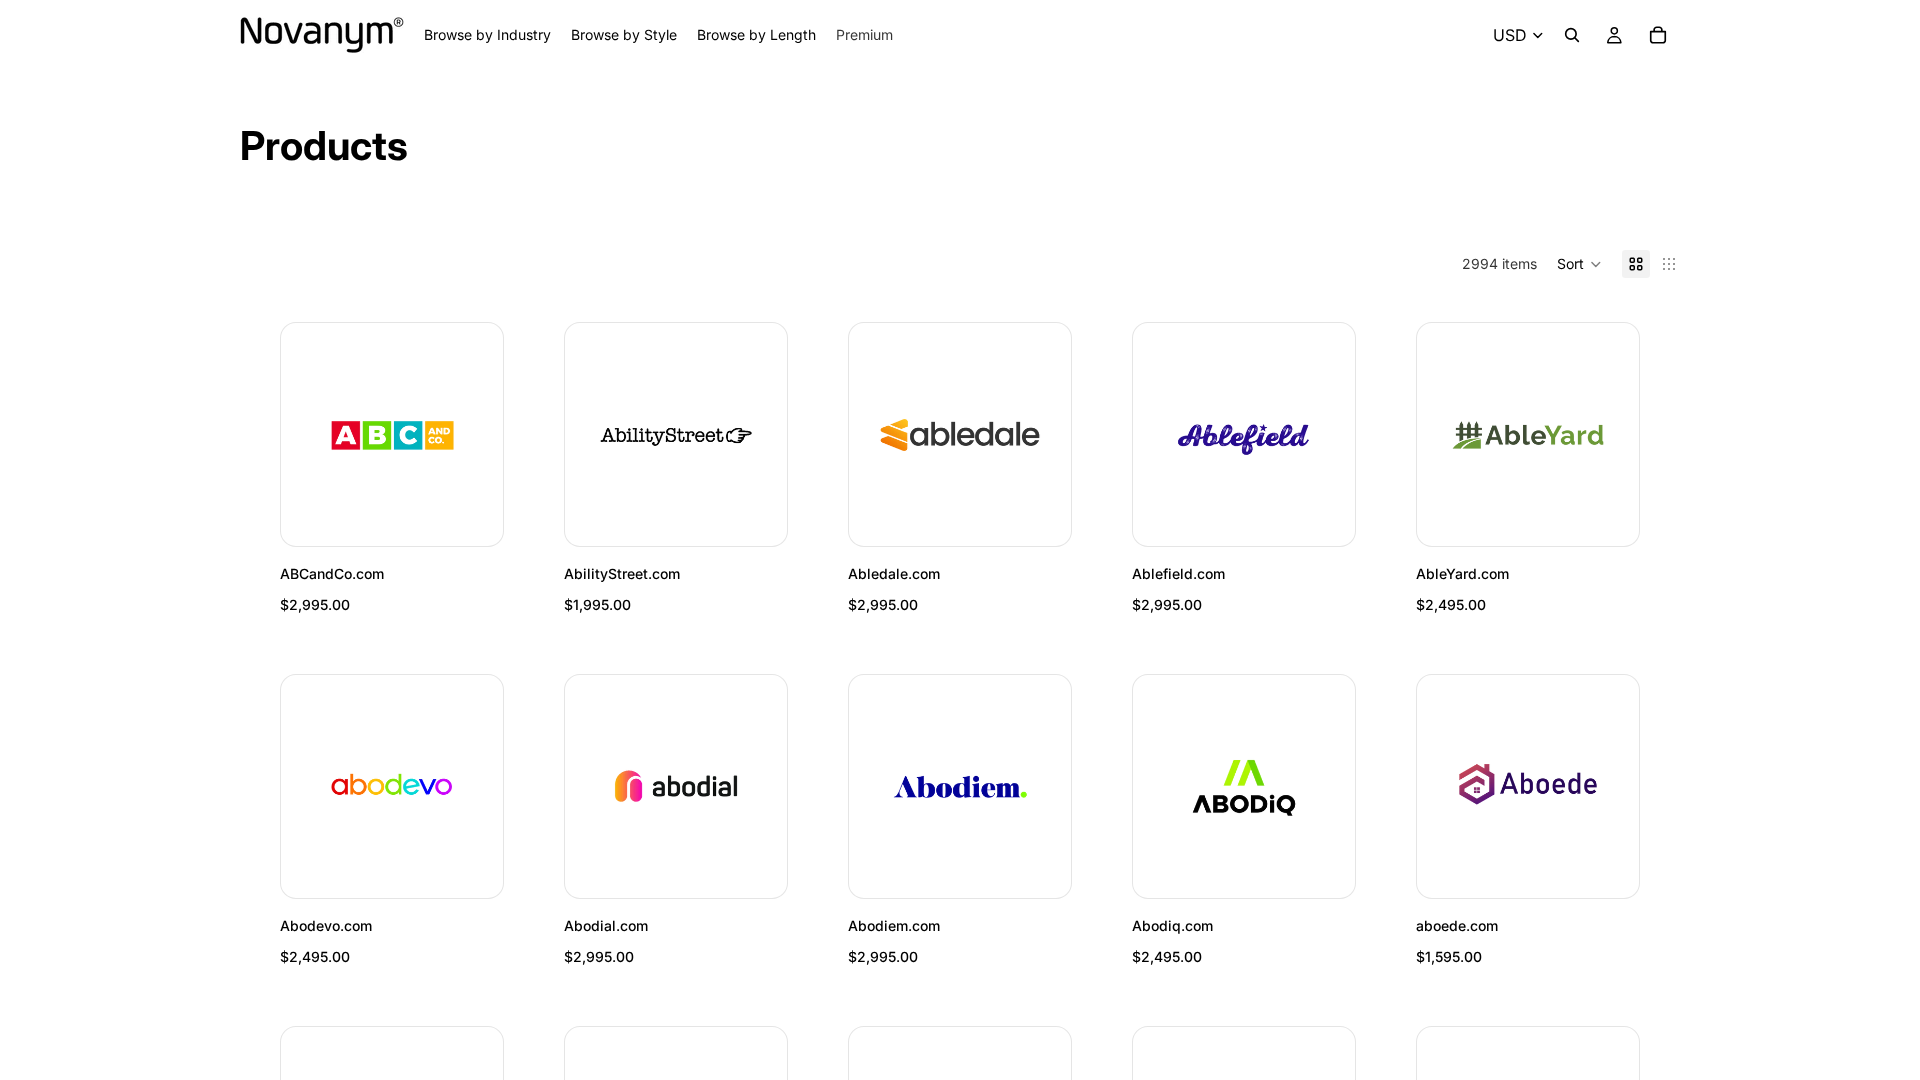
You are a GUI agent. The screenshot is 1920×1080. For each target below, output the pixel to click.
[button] (1579, 264)
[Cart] (1658, 35)
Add (489, 514)
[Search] (1572, 35)
